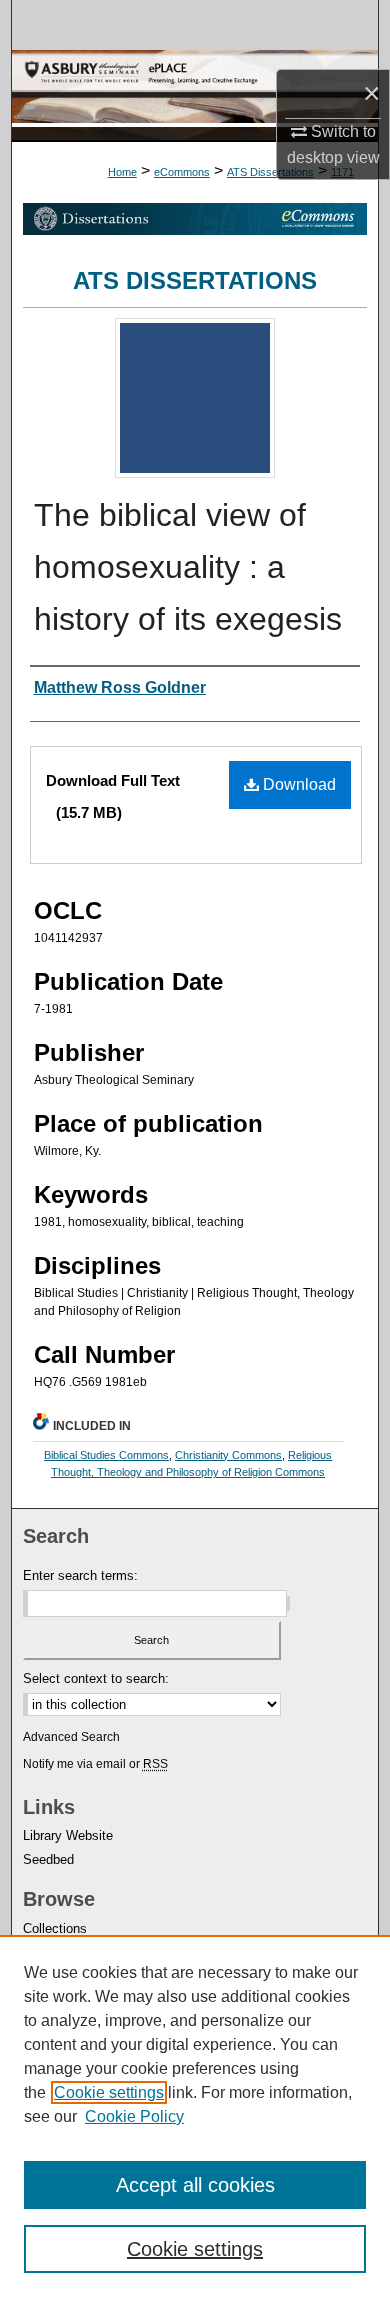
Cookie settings (109, 2092)
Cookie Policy (134, 2116)
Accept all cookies (195, 2185)
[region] (195, 2116)
